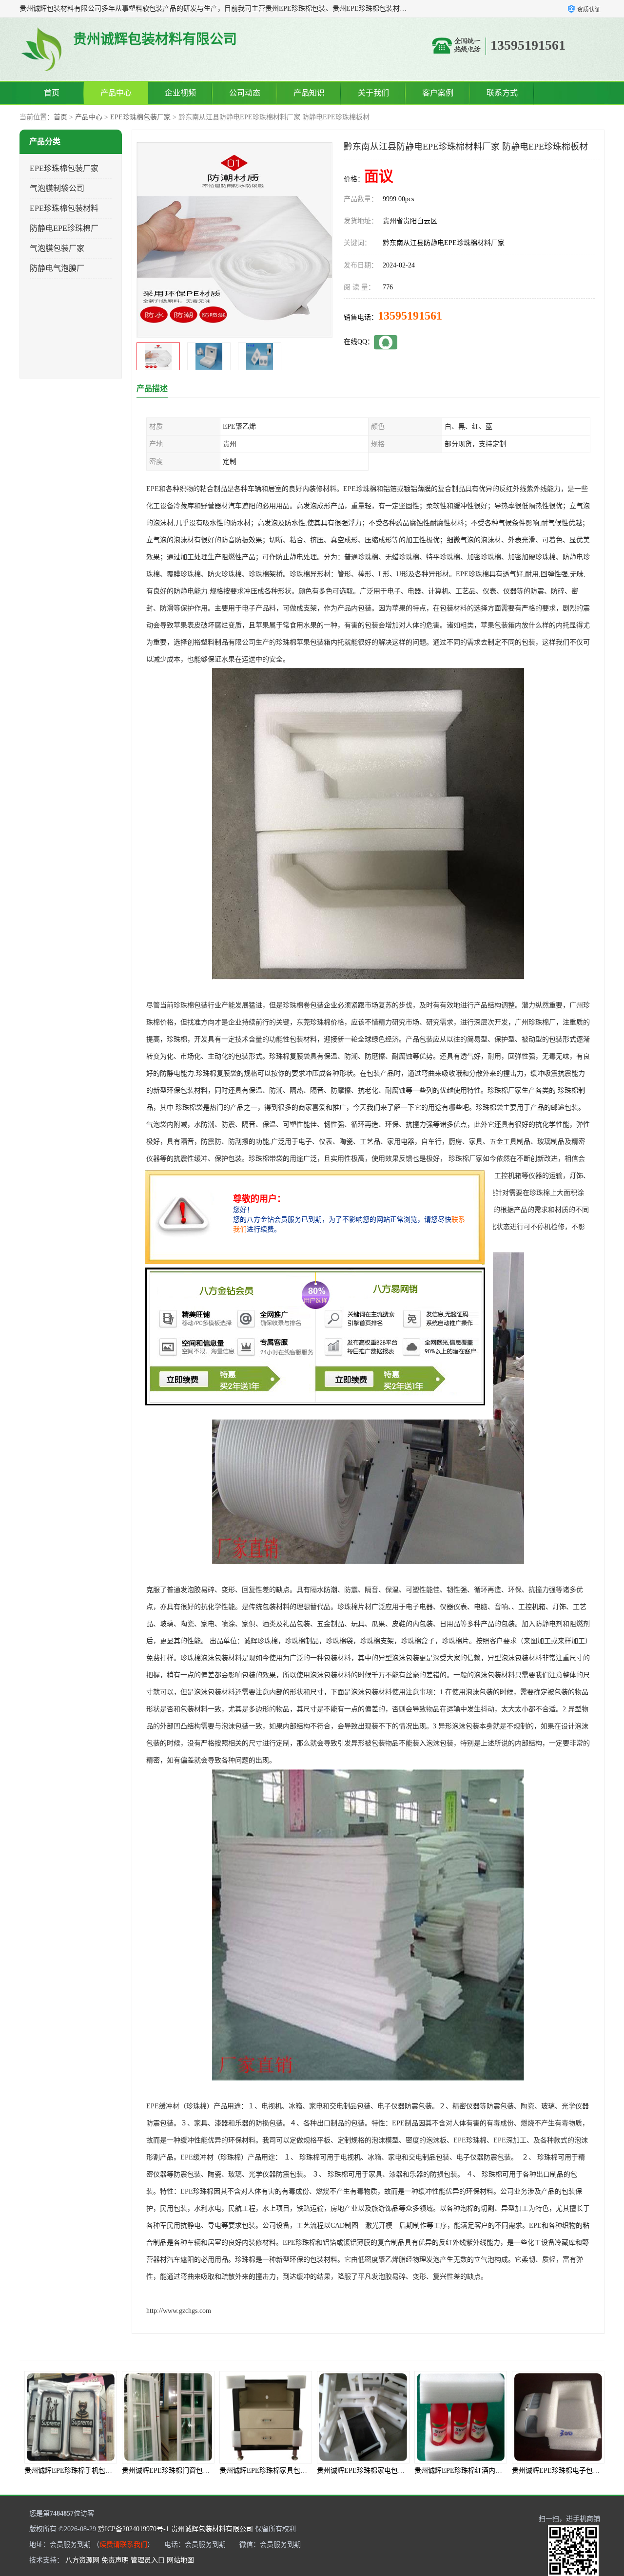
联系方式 (502, 93)
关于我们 (373, 93)
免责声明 (115, 2560)
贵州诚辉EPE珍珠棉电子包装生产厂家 (472, 2471)
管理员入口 (148, 2560)
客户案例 (438, 93)
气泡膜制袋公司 (57, 188)
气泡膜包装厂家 (57, 248)
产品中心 (116, 93)
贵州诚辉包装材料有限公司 (212, 2529)
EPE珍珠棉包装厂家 (140, 117)
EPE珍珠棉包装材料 (64, 208)
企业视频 (180, 93)
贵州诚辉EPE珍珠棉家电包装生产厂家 (277, 2471)
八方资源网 (82, 2560)
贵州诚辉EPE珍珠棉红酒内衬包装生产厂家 (381, 2471)
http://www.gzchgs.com (179, 2311)
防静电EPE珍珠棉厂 (64, 228)
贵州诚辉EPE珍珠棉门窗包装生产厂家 (82, 2471)
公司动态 (245, 93)
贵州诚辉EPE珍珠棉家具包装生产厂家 (179, 2471)
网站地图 (180, 2560)
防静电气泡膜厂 (57, 268)
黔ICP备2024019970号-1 (134, 2529)
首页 (52, 93)
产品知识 (309, 93)
